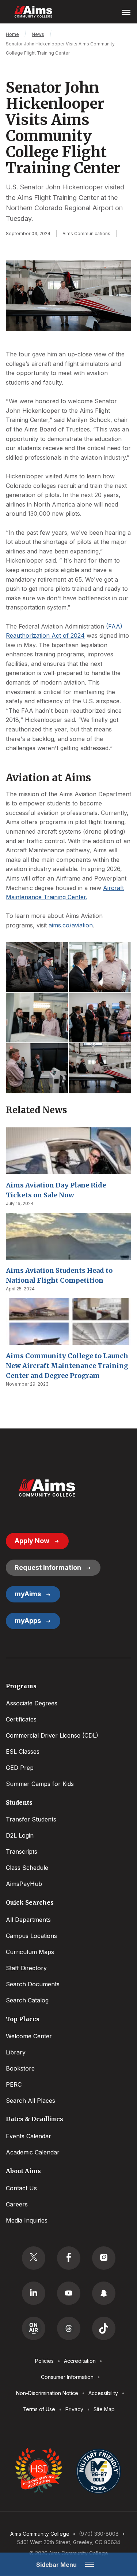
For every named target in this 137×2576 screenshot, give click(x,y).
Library (16, 2052)
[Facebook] (69, 2258)
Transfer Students (31, 1819)
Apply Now (32, 1541)
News (38, 34)
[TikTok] (104, 2328)
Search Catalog (27, 2000)
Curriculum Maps (30, 1952)
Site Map (104, 2409)
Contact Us (21, 2188)
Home (12, 34)
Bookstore (20, 2068)
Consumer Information (67, 2377)
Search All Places (31, 2101)
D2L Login (20, 1835)
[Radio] (34, 2328)
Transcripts (22, 1852)
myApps (28, 1621)
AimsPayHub (24, 1884)
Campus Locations (31, 1936)
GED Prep (20, 1768)
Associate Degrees (32, 1703)
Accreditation (80, 2361)
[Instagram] (104, 2258)
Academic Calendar (33, 2152)
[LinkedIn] (34, 2293)
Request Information (48, 1567)
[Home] (47, 1488)
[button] (37, 967)
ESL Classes (23, 1752)
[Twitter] (34, 2258)
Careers (17, 2204)
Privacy (74, 2409)
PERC (14, 2084)
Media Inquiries (27, 2220)
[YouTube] (69, 2293)
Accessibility (103, 2393)
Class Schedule (27, 1868)
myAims (28, 1594)
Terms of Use (39, 2409)
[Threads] (69, 2328)
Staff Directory (26, 1968)
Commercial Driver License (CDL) (52, 1735)
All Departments (28, 1920)
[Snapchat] (104, 2293)
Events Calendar (28, 2136)
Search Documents (33, 1984)
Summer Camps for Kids (40, 1784)
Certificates (21, 1719)
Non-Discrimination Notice (47, 2393)
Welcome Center (29, 2036)
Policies (44, 2361)
